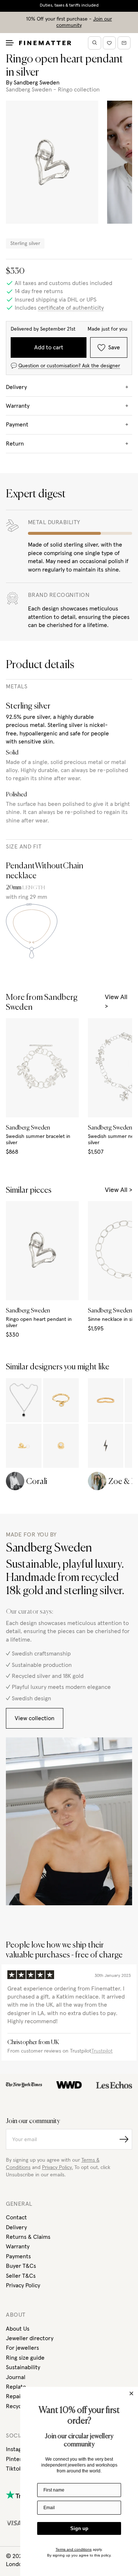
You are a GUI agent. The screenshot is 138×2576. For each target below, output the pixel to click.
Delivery (16, 2227)
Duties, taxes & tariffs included (69, 6)
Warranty (18, 2247)
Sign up (79, 2528)
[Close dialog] (131, 2393)
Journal (16, 2377)
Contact (16, 2217)
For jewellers (22, 2348)
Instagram (19, 2449)
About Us (18, 2329)
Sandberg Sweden (37, 83)
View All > (116, 1002)
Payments (18, 2256)
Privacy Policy (23, 2285)
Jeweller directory (30, 2338)
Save (114, 347)
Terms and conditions (74, 2549)
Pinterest (18, 2459)
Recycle (16, 2406)
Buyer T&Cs (21, 2266)
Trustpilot (102, 2051)
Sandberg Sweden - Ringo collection (53, 90)
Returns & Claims (28, 2237)
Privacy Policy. (57, 2168)
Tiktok (14, 2469)
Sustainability (23, 2367)
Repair (14, 2396)
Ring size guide (25, 2358)
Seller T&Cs (21, 2276)
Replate (16, 2387)
